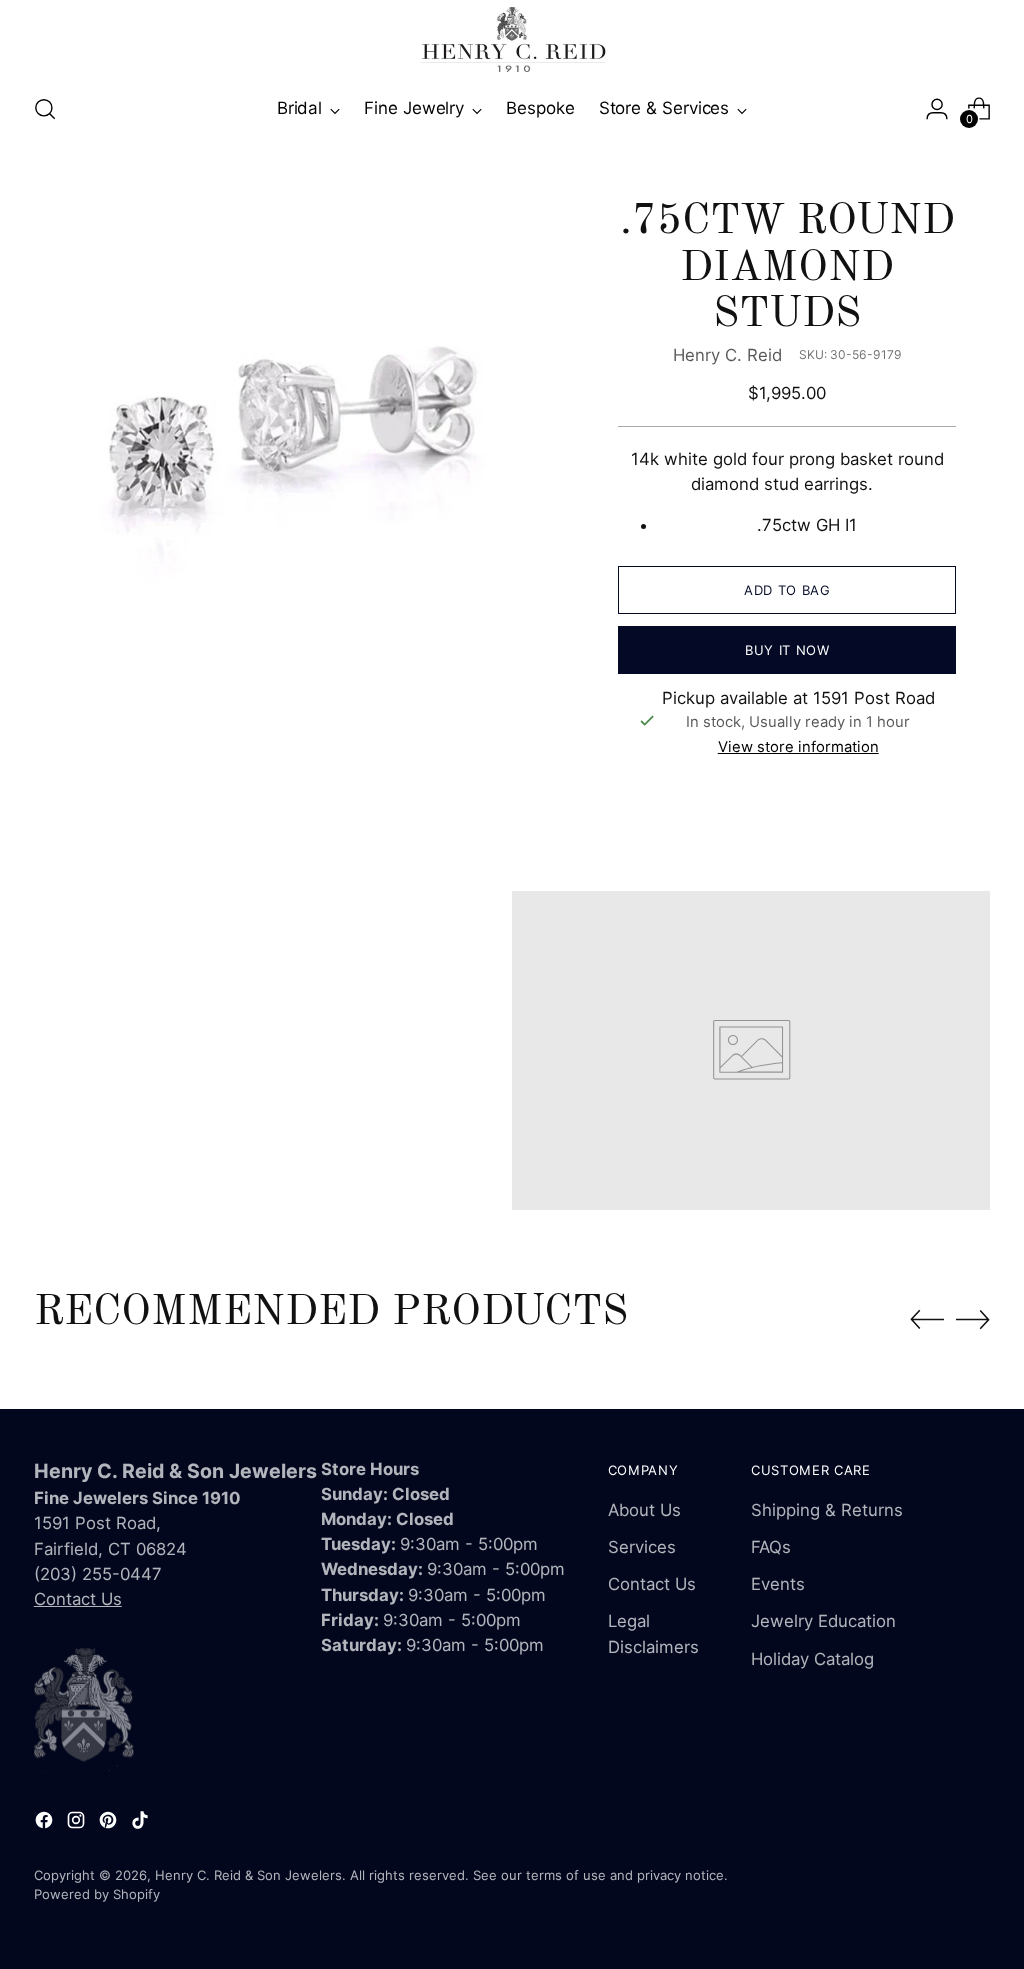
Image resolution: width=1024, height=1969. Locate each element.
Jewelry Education (823, 1621)
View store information (798, 747)
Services (642, 1547)
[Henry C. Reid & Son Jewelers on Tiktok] (142, 1823)
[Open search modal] (45, 109)
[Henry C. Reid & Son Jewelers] (512, 39)
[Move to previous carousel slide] (927, 1320)
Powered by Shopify (97, 1894)
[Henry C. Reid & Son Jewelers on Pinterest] (110, 1823)
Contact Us (78, 1599)
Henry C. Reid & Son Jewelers (248, 1875)
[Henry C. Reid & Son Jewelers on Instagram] (78, 1823)
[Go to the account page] (937, 109)
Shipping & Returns (827, 1510)
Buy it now (787, 650)
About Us (644, 1510)
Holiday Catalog (812, 1659)
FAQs (771, 1547)
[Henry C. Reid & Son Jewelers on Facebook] (46, 1823)
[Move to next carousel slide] (973, 1319)
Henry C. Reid (727, 355)
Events (778, 1584)
